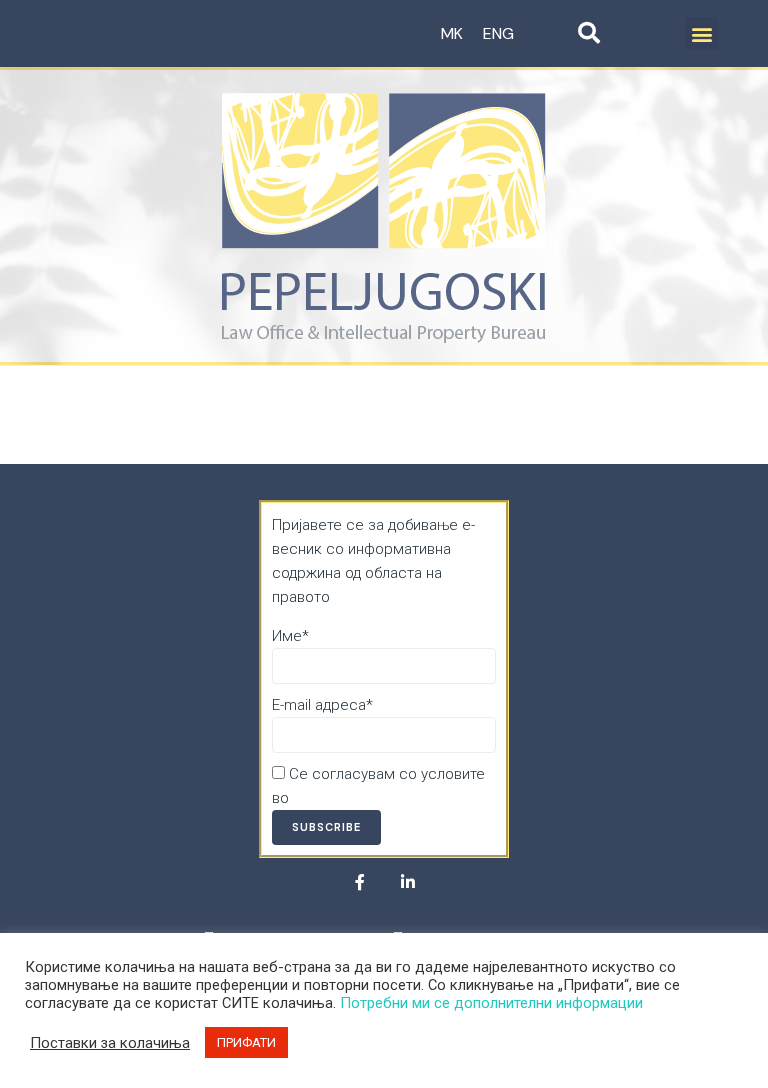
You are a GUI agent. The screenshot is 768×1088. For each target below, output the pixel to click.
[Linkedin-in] (408, 882)
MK (452, 33)
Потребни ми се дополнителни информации (491, 1003)
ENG (498, 33)
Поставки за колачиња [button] (110, 1043)
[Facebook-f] (360, 882)
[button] (701, 33)
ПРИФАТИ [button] (246, 1042)
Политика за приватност (378, 798)
